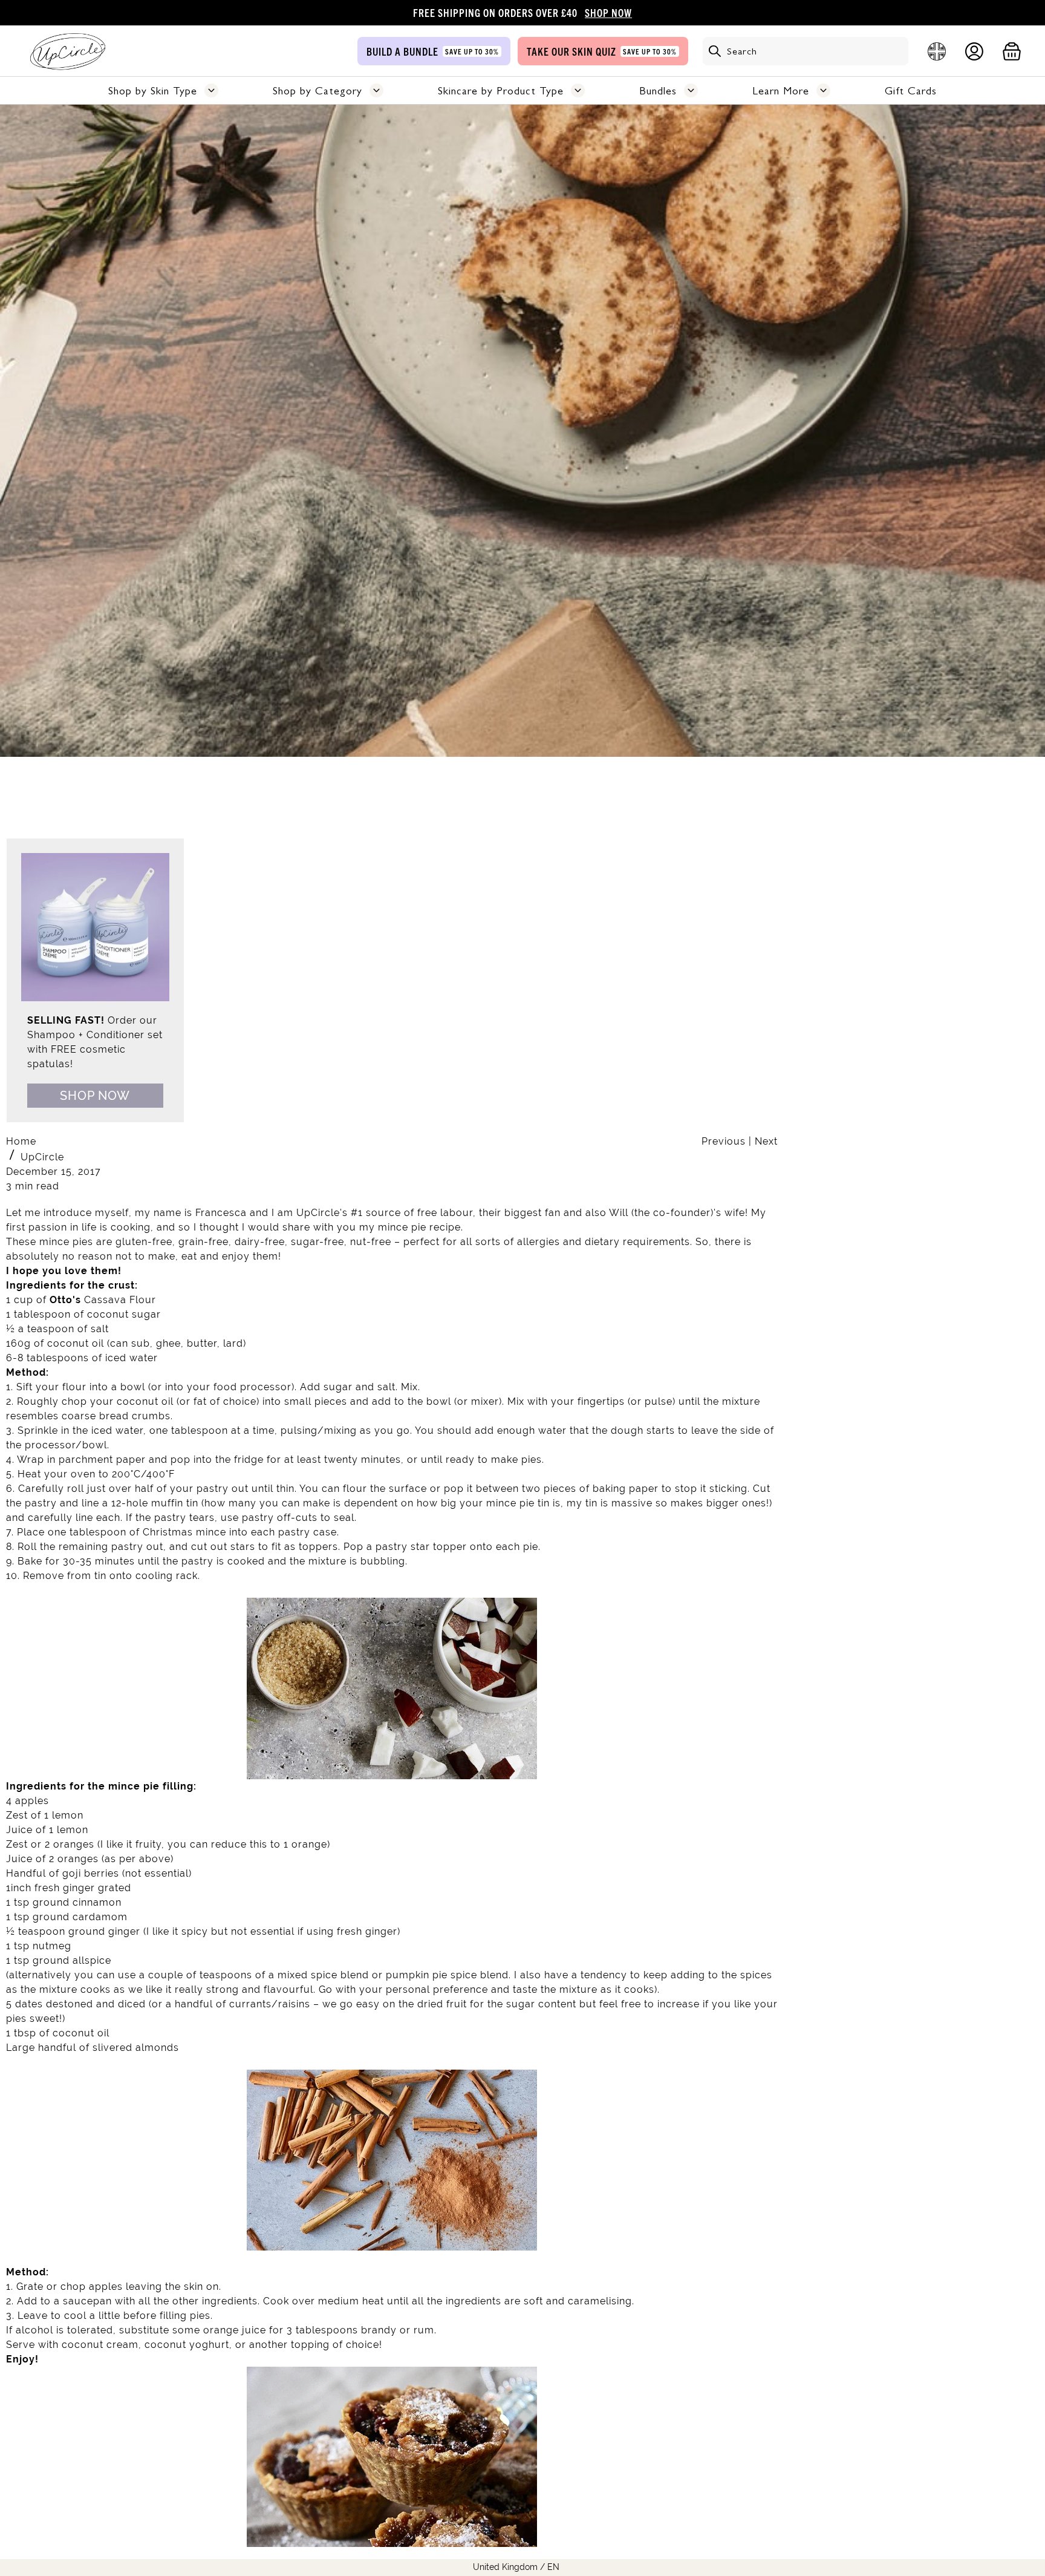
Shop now (95, 1096)
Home (21, 1141)
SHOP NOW (608, 12)
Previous (725, 1141)
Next (766, 1141)
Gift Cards (911, 91)
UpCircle (42, 1157)
